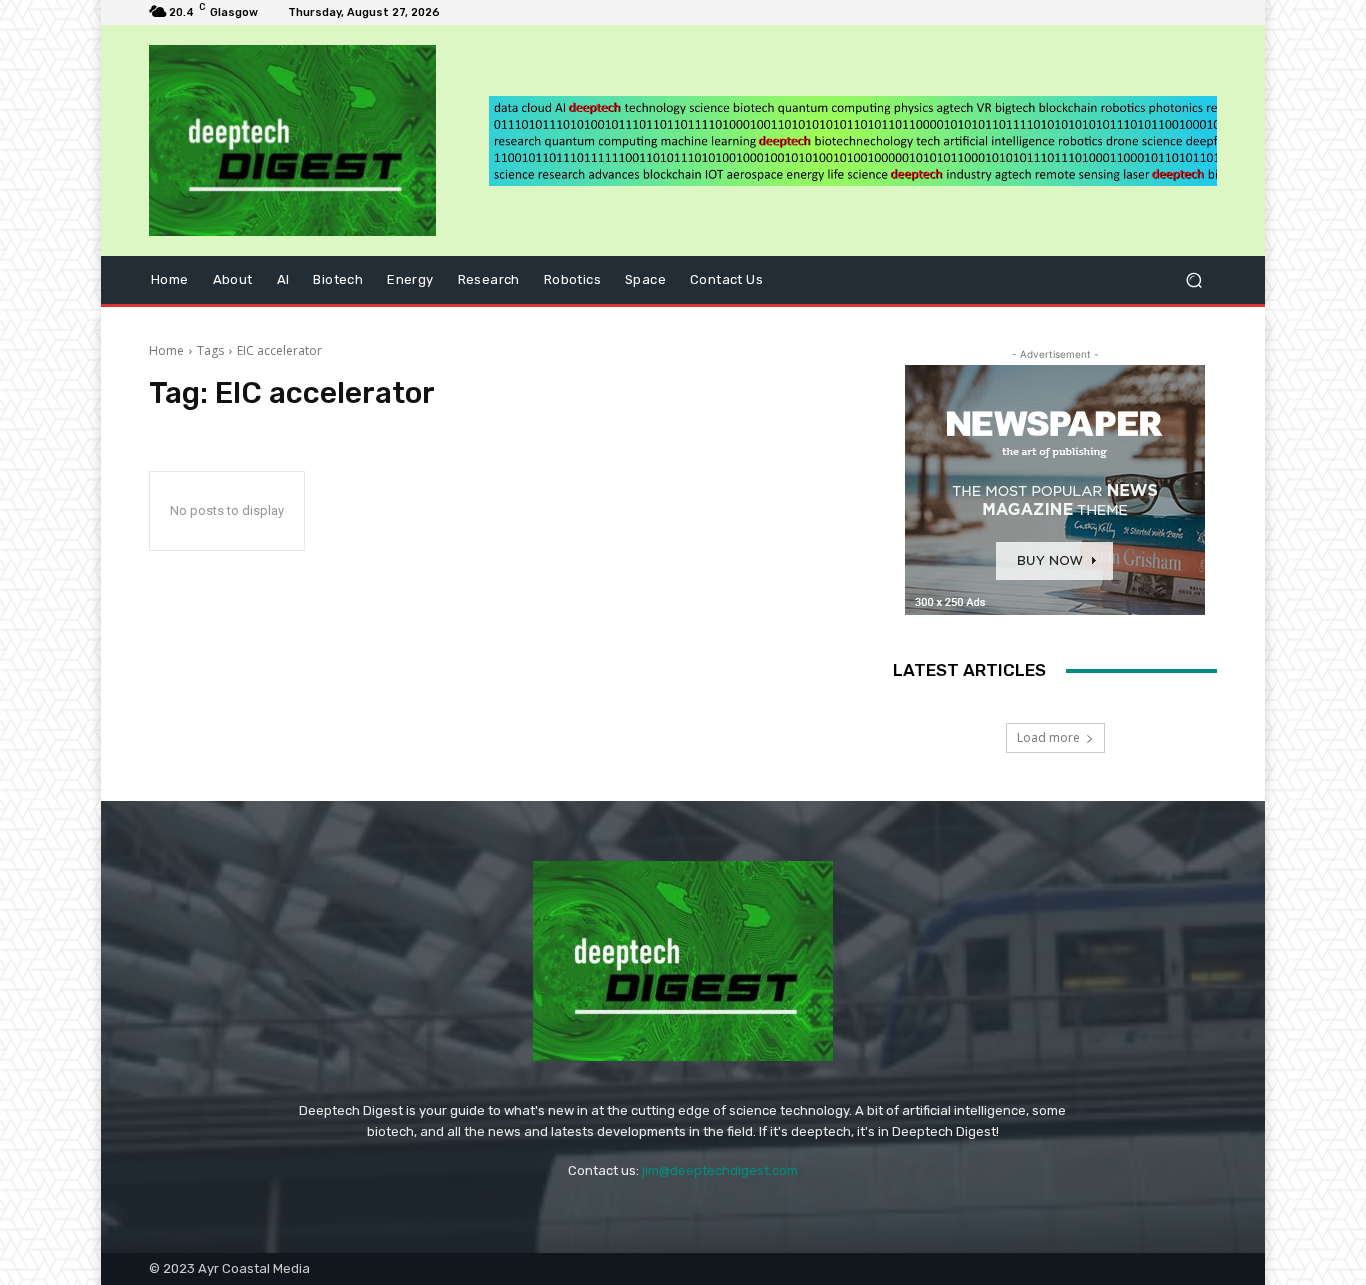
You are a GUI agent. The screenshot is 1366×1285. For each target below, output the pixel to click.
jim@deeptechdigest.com (720, 1170)
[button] (1193, 280)
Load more (1048, 737)
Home (166, 350)
